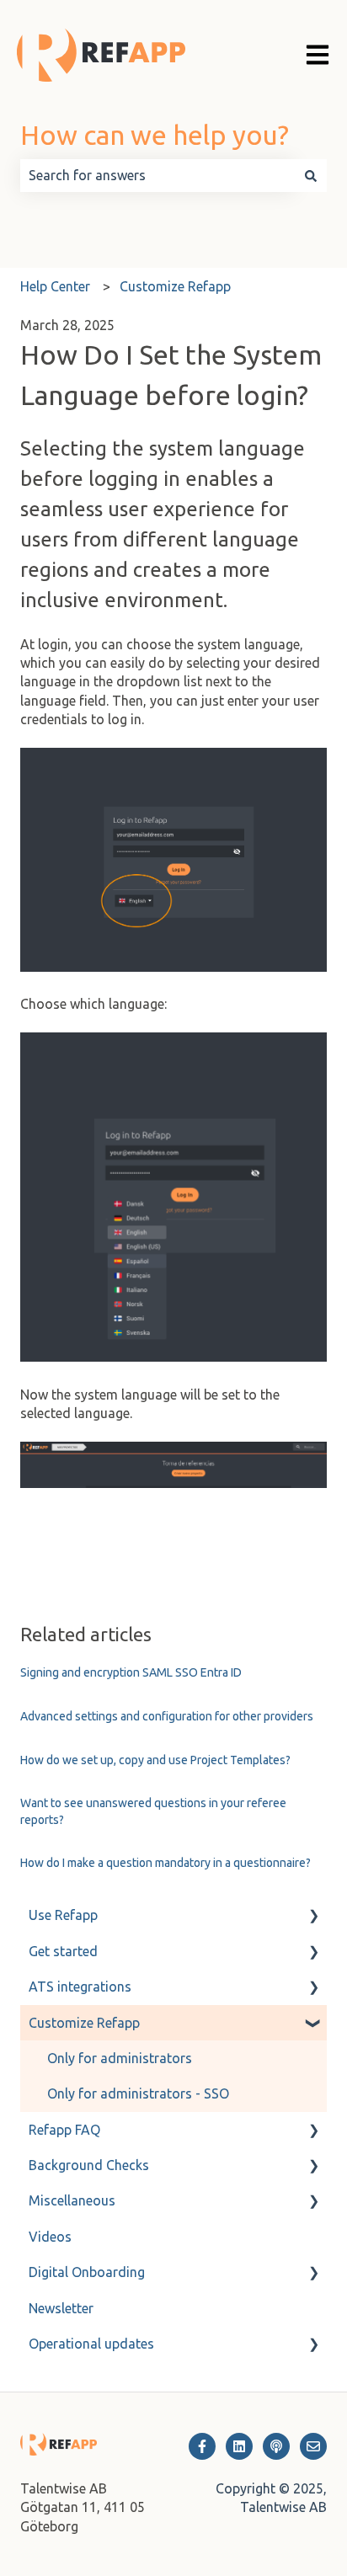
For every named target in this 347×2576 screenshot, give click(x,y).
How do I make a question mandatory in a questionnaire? (165, 1863)
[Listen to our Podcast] (276, 2446)
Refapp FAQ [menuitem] (64, 2130)
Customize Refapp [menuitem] (84, 2023)
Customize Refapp (175, 286)
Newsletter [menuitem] (61, 2308)
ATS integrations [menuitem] (80, 1987)
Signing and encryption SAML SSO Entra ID (131, 1672)
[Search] (311, 175)
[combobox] (157, 175)
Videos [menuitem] (50, 2237)
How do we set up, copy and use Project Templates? (155, 1760)
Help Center (55, 286)
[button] (313, 1916)
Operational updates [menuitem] (91, 2344)
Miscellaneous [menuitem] (72, 2200)
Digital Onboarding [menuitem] (87, 2272)
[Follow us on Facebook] (202, 2446)
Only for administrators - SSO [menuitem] (138, 2093)
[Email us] (313, 2446)
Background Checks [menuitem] (89, 2165)
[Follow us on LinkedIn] (239, 2446)
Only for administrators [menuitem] (120, 2058)
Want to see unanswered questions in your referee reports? (153, 1811)
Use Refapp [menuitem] (63, 1915)
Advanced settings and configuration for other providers (167, 1716)
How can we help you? (155, 135)
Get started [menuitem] (63, 1951)
